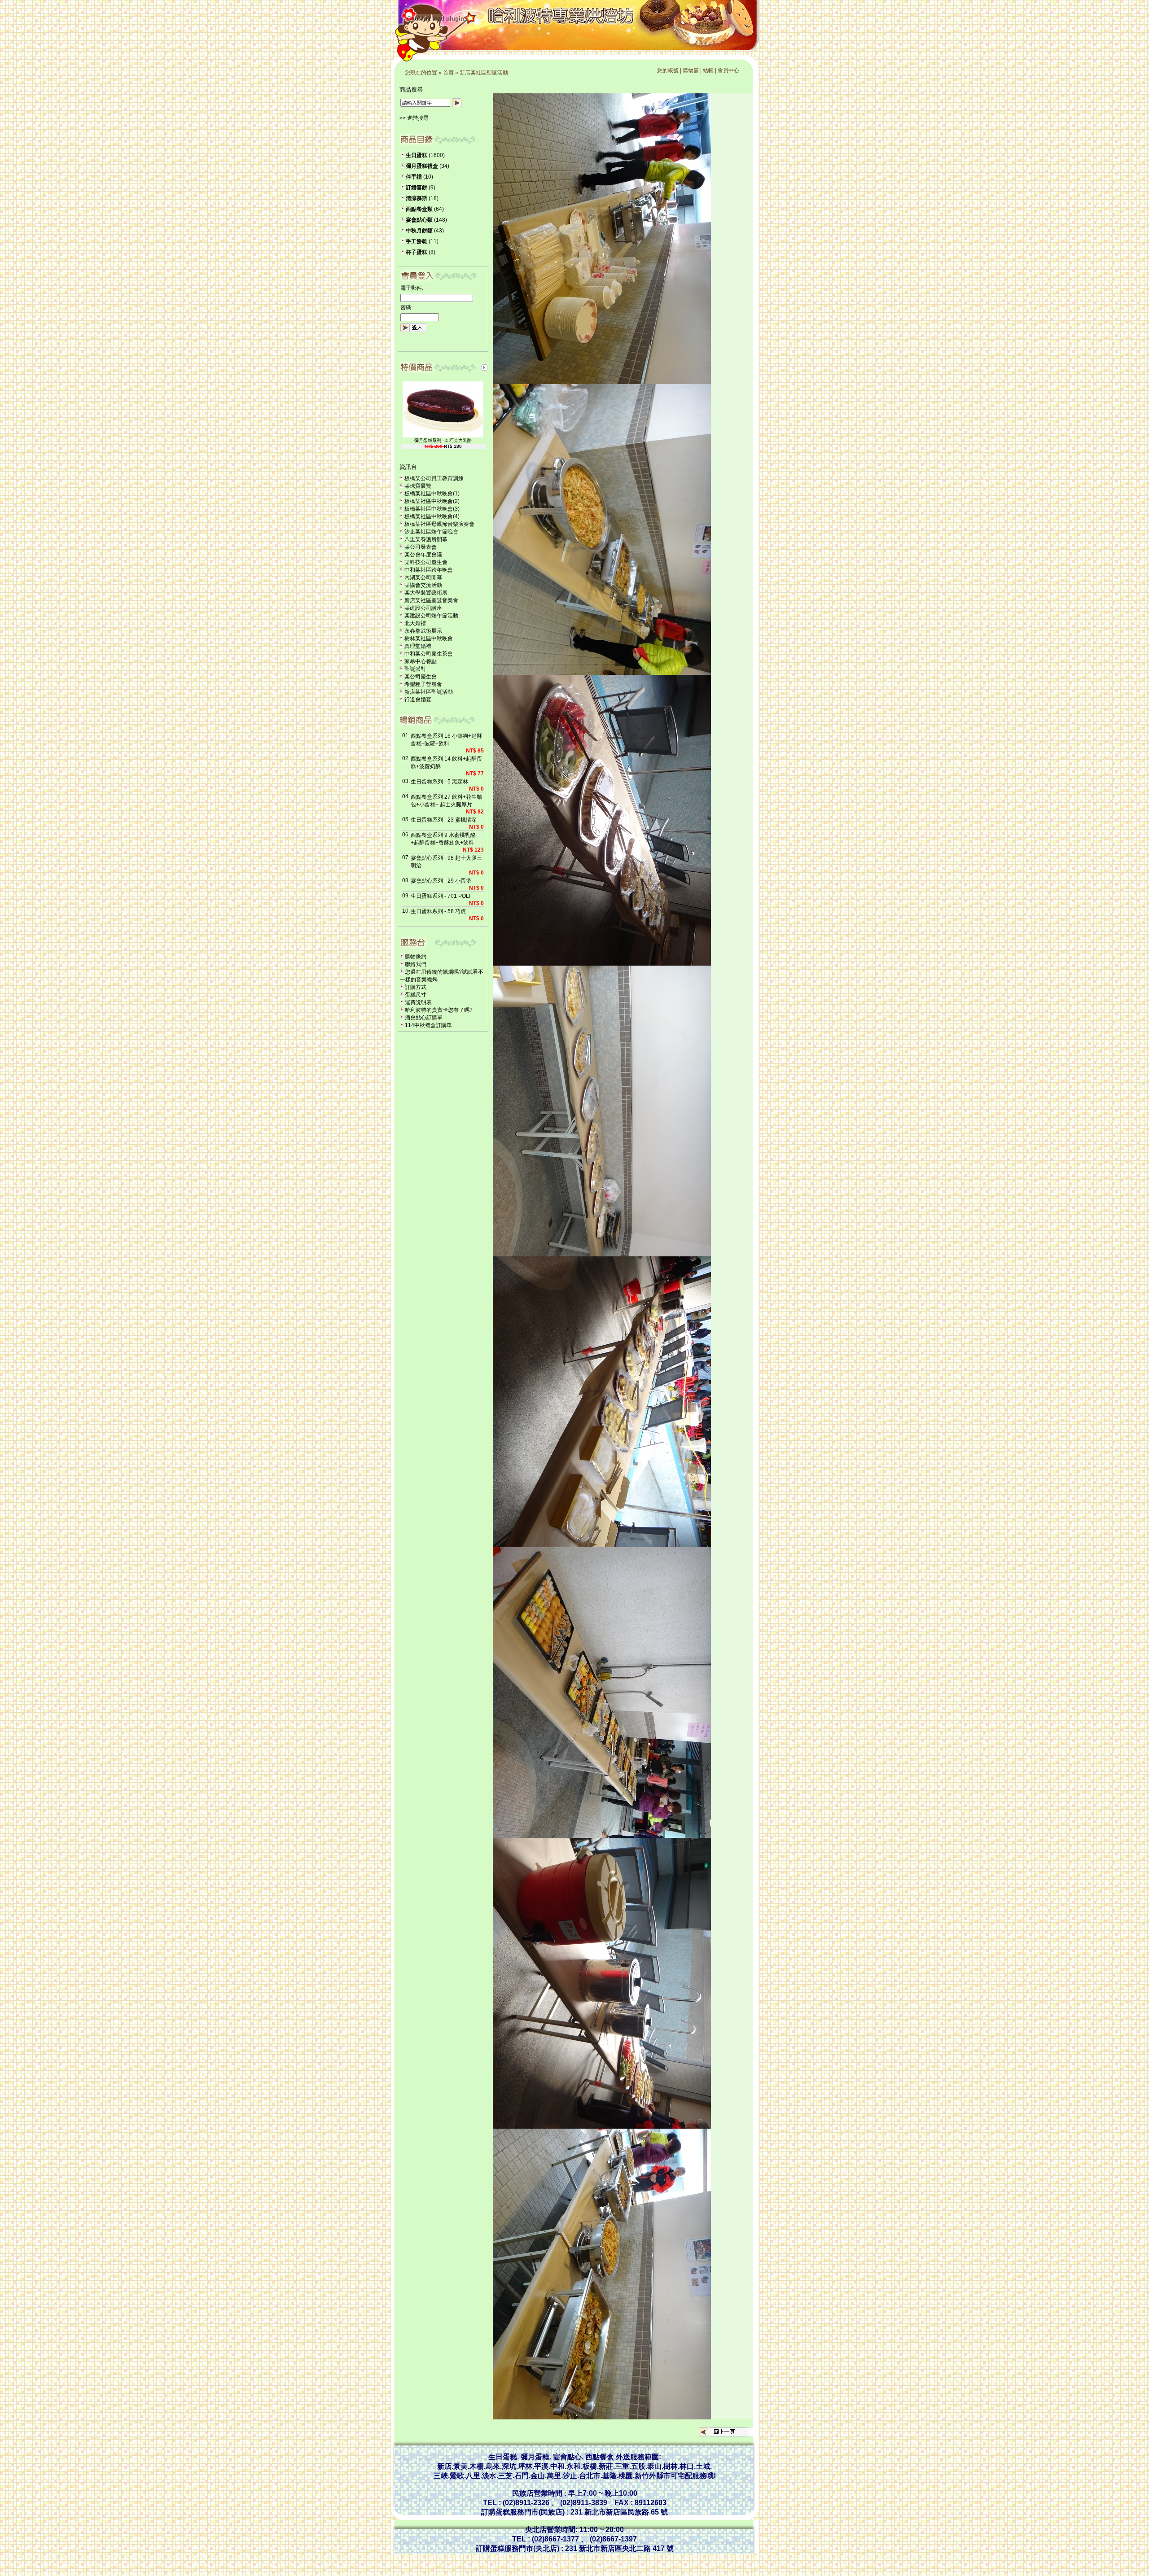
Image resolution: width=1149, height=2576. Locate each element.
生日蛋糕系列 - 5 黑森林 (439, 782)
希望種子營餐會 (423, 684)
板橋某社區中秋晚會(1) (432, 494)
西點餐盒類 (419, 209)
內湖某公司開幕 (423, 577)
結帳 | (710, 70)
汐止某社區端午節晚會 (431, 532)
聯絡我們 (416, 964)
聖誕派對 (415, 669)
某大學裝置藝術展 (426, 593)
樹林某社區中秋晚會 (429, 639)
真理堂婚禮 (418, 646)
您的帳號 (668, 70)
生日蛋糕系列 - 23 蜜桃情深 (444, 820)
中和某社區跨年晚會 (429, 570)
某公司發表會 (421, 547)
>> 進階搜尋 (414, 118)
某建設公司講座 (423, 608)
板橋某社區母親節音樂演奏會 (439, 524)
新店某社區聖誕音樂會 (431, 600)
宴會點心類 (419, 220)
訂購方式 (416, 987)
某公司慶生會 (421, 677)
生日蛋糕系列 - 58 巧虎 (438, 911)
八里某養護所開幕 (426, 539)
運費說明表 (418, 1002)
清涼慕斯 (417, 198)
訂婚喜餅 (417, 188)
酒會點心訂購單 (424, 1018)
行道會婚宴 (418, 700)
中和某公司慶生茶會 (429, 654)
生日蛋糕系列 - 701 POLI (441, 896)
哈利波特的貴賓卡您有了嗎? (439, 1010)
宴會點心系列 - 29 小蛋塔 (441, 881)
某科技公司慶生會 (426, 562)
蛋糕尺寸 (416, 995)
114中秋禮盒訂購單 (428, 1025)
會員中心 (728, 70)
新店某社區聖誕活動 (484, 73)
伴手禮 (414, 177)
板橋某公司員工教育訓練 (434, 478)
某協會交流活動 (423, 585)
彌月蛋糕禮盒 (422, 166)
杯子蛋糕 (417, 252)
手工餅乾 (417, 241)
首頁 (448, 73)
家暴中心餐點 (421, 661)
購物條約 (416, 957)
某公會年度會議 (423, 555)
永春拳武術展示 (423, 631)
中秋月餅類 (419, 231)
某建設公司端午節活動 (431, 616)
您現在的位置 (421, 73)
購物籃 (691, 70)
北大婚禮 (415, 623)
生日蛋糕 (417, 155)
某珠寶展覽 (418, 486)
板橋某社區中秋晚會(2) (432, 501)
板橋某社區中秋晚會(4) (432, 516)
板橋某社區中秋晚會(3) (432, 509)
